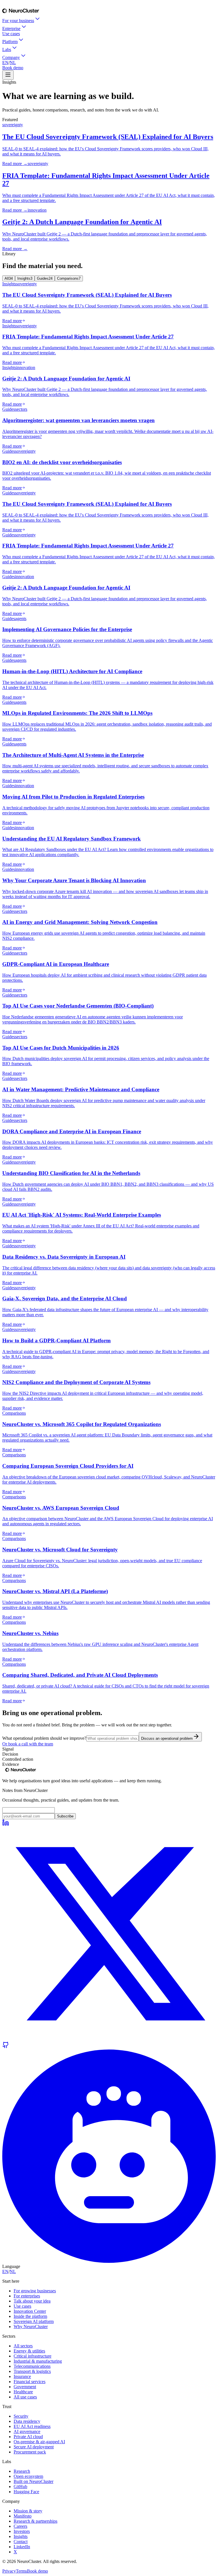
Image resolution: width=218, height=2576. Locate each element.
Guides (45, 278)
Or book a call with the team (28, 1744)
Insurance (22, 2376)
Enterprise (11, 29)
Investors (22, 2531)
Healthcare (23, 2392)
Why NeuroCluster (31, 2327)
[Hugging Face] (109, 2261)
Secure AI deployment (34, 2447)
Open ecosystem (28, 2476)
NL (13, 63)
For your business (18, 21)
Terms (21, 2571)
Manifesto (23, 2516)
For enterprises (27, 2296)
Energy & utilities (29, 2351)
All (9, 278)
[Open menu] (8, 75)
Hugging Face (26, 2492)
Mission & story (28, 2511)
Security (21, 2416)
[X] (109, 2039)
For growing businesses (35, 2291)
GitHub (20, 2487)
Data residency (27, 2421)
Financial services (30, 2382)
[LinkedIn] (6, 1824)
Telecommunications (32, 2366)
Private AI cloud (28, 2437)
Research (22, 2471)
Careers (20, 2526)
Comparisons (69, 278)
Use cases (11, 34)
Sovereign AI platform (34, 2321)
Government (25, 2387)
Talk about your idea (32, 2301)
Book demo (13, 68)
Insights (25, 278)
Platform (10, 42)
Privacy (9, 2571)
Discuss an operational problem (167, 1738)
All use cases (25, 2397)
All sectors (23, 2346)
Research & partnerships (35, 2521)
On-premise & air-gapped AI (39, 2442)
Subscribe (65, 1816)
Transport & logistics (32, 2371)
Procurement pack (30, 2452)
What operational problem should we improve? (44, 1738)
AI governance (27, 2431)
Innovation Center (30, 2311)
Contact (21, 2542)
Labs (7, 50)
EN (5, 63)
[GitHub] (6, 2047)
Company (11, 57)
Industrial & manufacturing (38, 2361)
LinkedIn (22, 2547)
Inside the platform (30, 2316)
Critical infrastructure (33, 2356)
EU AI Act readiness (32, 2426)
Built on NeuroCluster (33, 2481)
